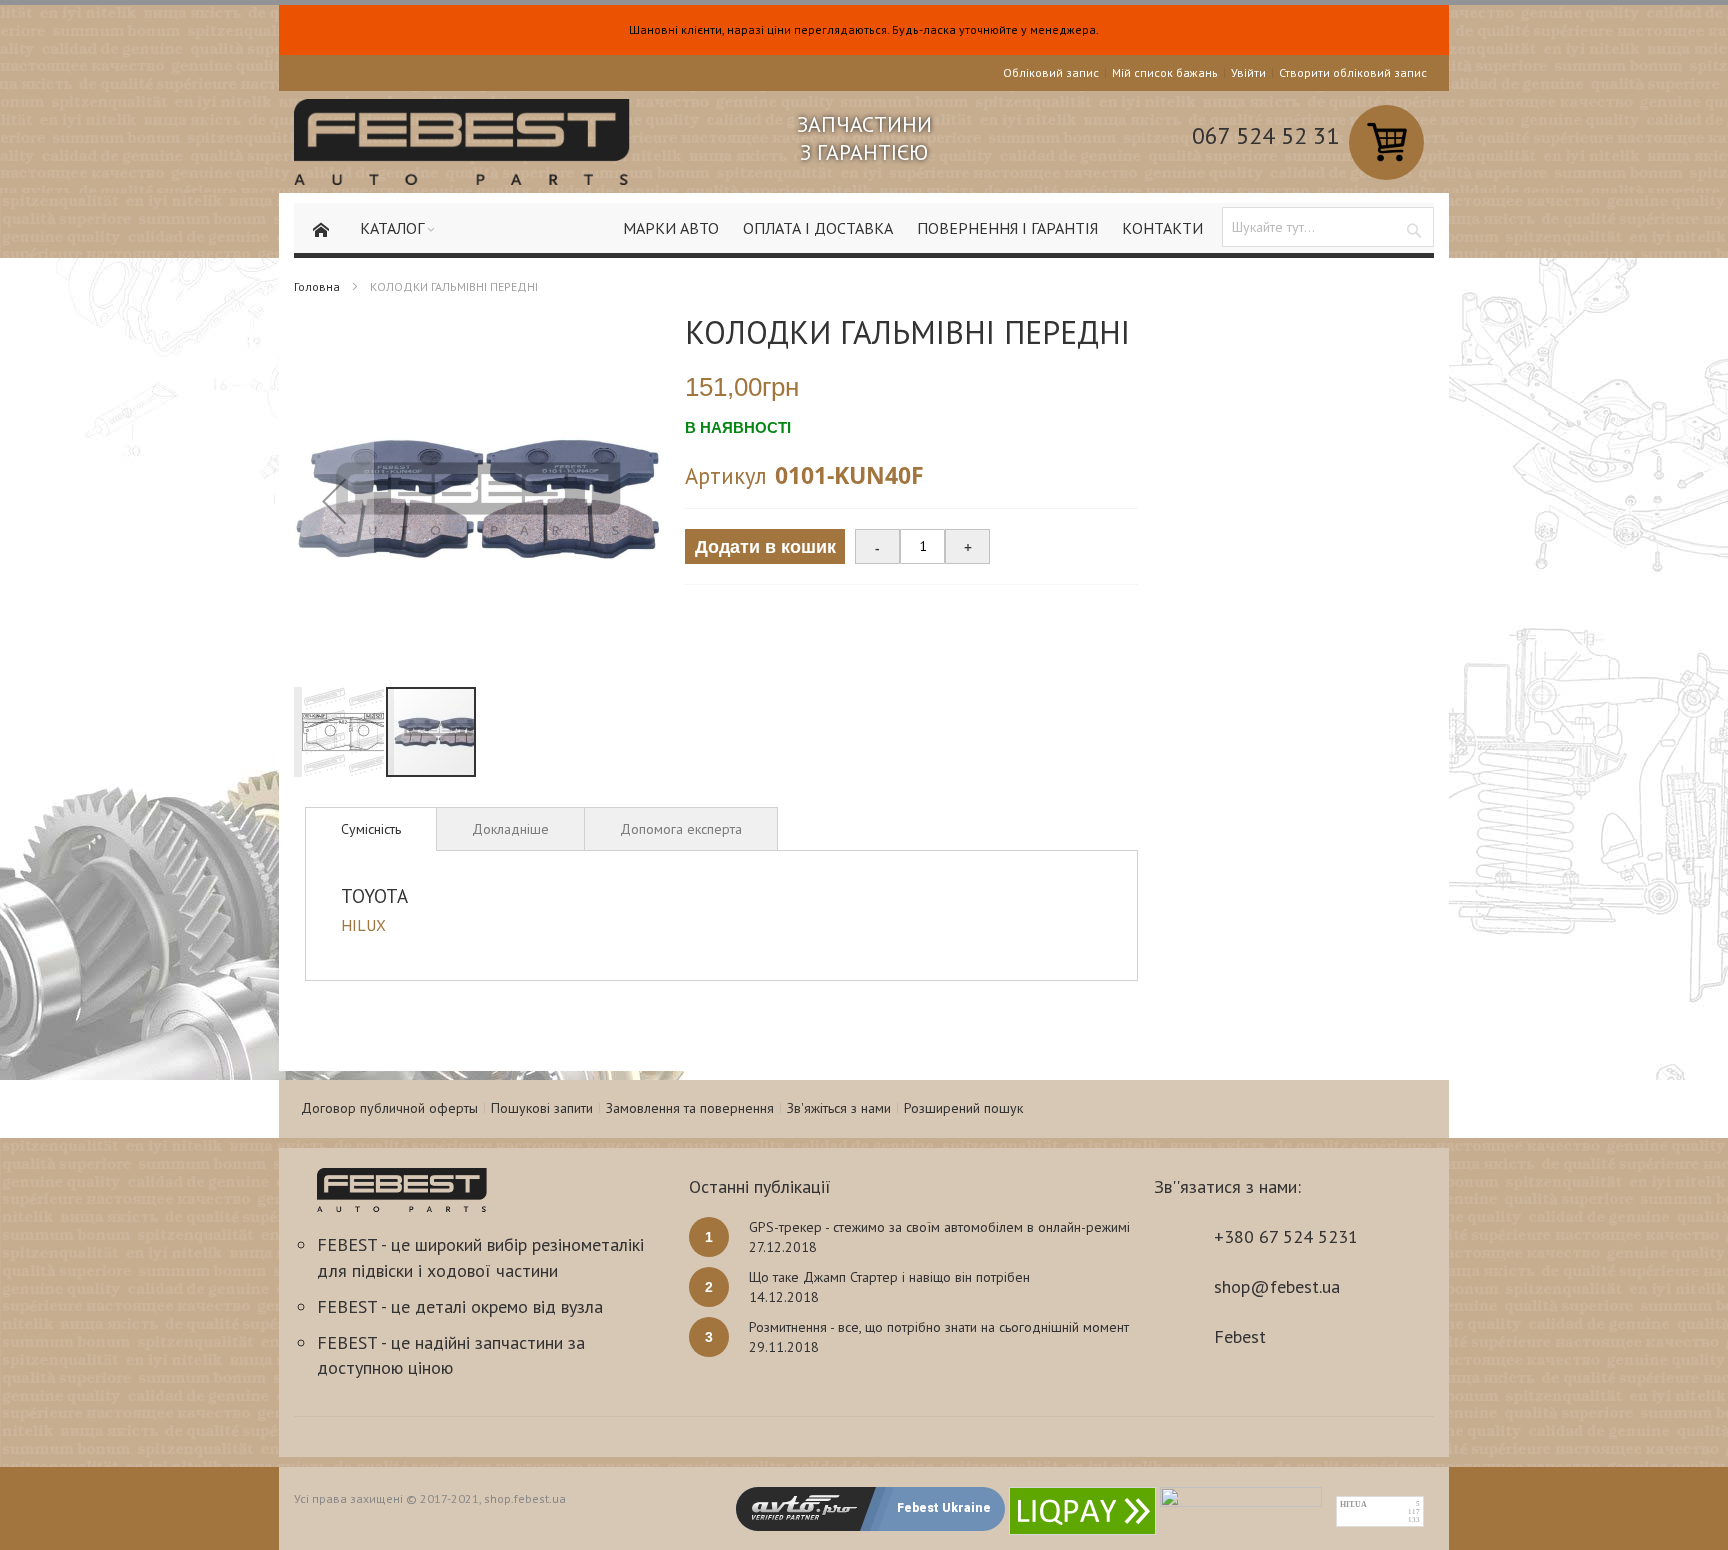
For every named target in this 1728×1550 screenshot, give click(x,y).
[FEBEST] (462, 142)
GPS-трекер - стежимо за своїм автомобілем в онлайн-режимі (939, 1227)
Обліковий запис (1051, 72)
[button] (334, 500)
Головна (317, 286)
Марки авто (671, 228)
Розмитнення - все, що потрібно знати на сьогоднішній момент (939, 1327)
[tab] (371, 829)
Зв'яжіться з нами (839, 1108)
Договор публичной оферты (389, 1108)
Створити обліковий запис (1353, 72)
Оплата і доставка (818, 228)
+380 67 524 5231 (1286, 1236)
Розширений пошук (963, 1108)
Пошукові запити (542, 1108)
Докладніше (510, 829)
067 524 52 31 (1265, 135)
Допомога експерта (681, 829)
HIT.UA (1353, 1504)
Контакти (1162, 228)
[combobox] (1328, 227)
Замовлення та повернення (690, 1108)
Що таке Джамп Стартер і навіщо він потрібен (889, 1277)
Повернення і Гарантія (1007, 228)
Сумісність (371, 829)
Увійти (1248, 72)
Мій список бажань (1165, 72)
